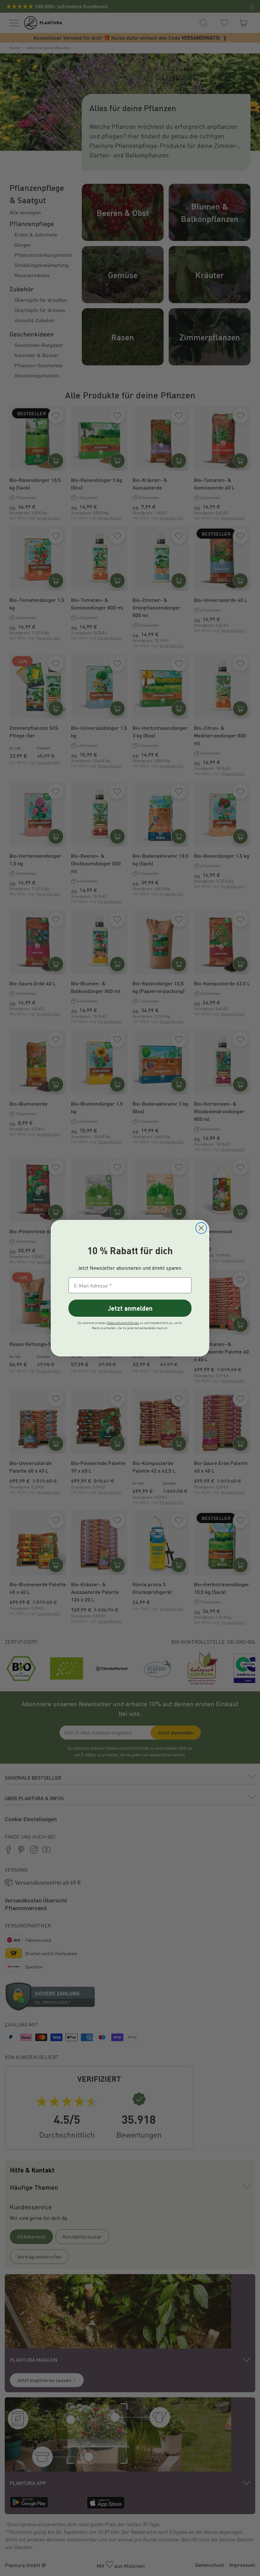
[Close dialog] (201, 1228)
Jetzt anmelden (130, 1308)
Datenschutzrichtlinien (123, 1323)
